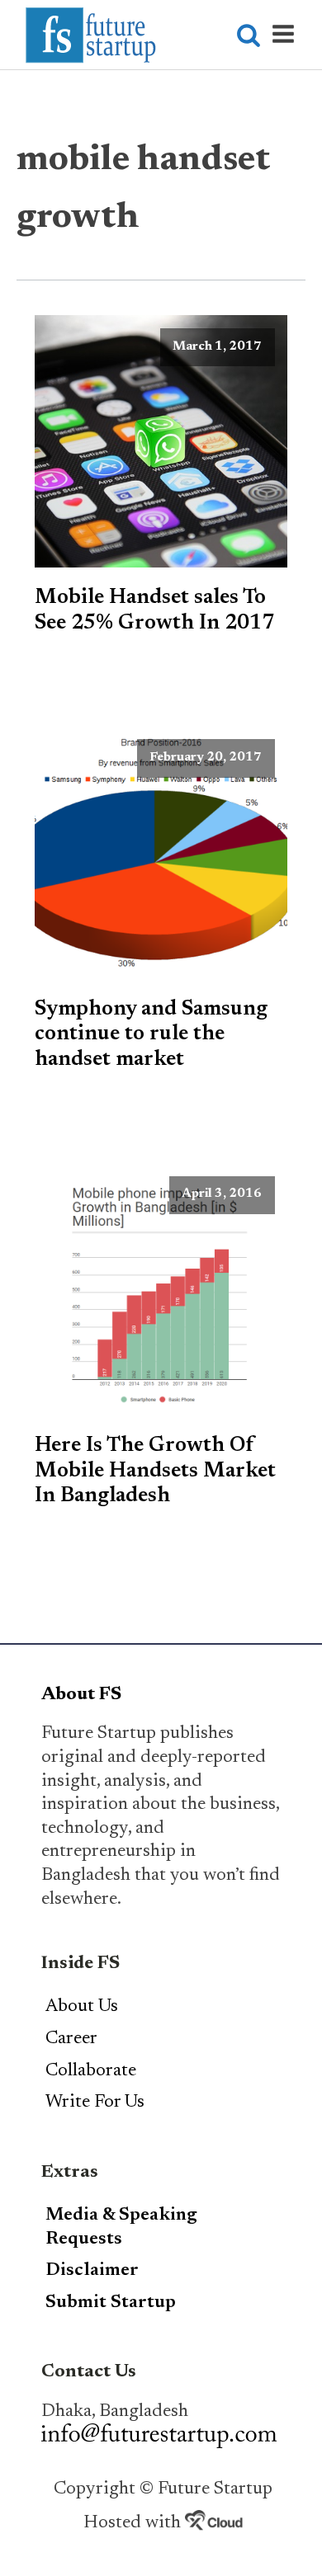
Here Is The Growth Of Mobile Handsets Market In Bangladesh (155, 1471)
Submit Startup (111, 2303)
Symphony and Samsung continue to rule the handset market (151, 1035)
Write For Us (95, 2103)
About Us (82, 2007)
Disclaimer (92, 2271)
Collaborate (91, 2071)
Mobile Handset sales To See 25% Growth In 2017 (154, 610)
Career (71, 2039)
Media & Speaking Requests (121, 2228)
